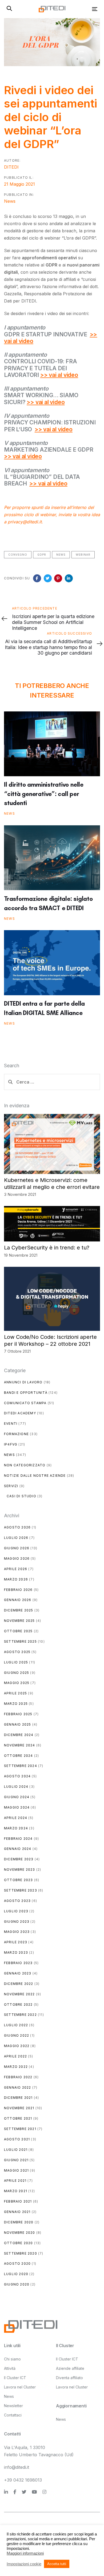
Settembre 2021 (20, 2129)
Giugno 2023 (17, 1922)
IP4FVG (11, 1444)
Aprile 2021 (15, 2181)
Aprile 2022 (15, 2056)
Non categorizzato (25, 1465)
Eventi (11, 1424)
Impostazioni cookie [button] (24, 2564)
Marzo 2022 (16, 2067)
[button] (9, 9)
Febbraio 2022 (18, 2077)
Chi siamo (12, 2359)
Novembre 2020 (20, 2233)
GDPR (42, 555)
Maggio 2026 (17, 1558)
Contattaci (13, 2415)
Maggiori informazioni (25, 2553)
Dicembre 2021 (18, 2098)
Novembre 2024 (20, 1745)
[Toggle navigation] (82, 9)
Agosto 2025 (17, 1652)
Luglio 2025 (16, 1662)
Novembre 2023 (20, 1870)
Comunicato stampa (25, 1403)
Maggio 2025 (17, 1683)
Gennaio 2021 (17, 2212)
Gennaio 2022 (17, 2087)
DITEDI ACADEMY (20, 1413)
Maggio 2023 (17, 1932)
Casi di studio (21, 1496)
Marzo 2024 (16, 1828)
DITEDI (11, 167)
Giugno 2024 (17, 1797)
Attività (10, 2368)
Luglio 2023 (16, 1911)
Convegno (18, 555)
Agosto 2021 (17, 2139)
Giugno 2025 (17, 1673)
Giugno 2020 (17, 2284)
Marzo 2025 (16, 1704)
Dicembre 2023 (19, 1859)
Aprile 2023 (16, 1942)
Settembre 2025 (20, 1641)
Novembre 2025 (19, 1621)
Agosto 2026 (17, 1527)
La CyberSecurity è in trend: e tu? (47, 1248)
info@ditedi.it (17, 2467)
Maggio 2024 (17, 1807)
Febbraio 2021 (18, 2201)
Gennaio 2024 (18, 1849)
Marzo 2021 (16, 2191)
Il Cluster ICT (15, 2378)
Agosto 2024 (17, 1776)
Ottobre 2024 (18, 1756)
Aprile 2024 (16, 1818)
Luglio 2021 (16, 2150)
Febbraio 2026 (18, 1590)
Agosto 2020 (17, 2264)
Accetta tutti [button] (57, 2564)
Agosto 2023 (17, 1901)
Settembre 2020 (21, 2253)
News (10, 201)
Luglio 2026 (16, 1538)
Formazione (16, 1434)
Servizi (11, 1486)
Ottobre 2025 (18, 1631)
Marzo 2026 (16, 1579)
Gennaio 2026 (18, 1600)
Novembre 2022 (19, 1994)
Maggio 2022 (17, 2046)
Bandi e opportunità (26, 1393)
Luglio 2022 (16, 2025)
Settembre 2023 (21, 1890)
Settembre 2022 (20, 2015)
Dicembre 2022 (19, 1984)
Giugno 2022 (17, 2035)
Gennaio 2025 (17, 1724)
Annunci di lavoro (23, 1382)
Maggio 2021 (16, 2170)
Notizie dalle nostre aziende (35, 1476)
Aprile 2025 (15, 1693)
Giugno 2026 (17, 1548)
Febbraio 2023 (18, 1963)
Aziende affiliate (70, 2368)
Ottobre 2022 (18, 2004)
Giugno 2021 (16, 2160)
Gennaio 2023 (18, 1973)
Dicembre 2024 (19, 1735)
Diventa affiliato (69, 2378)
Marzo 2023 (16, 1952)
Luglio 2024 (16, 1787)
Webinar (83, 555)
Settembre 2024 (21, 1766)
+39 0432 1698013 (23, 2480)
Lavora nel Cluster (20, 2387)
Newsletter (13, 2406)
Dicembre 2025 (19, 1610)
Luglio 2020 (16, 2274)
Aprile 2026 (16, 1569)
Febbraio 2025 (18, 1714)
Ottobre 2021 (18, 2118)
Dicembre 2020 (19, 2222)
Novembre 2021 (19, 2108)
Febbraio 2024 (18, 1839)
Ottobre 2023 (18, 1880)
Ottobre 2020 (18, 2243)
